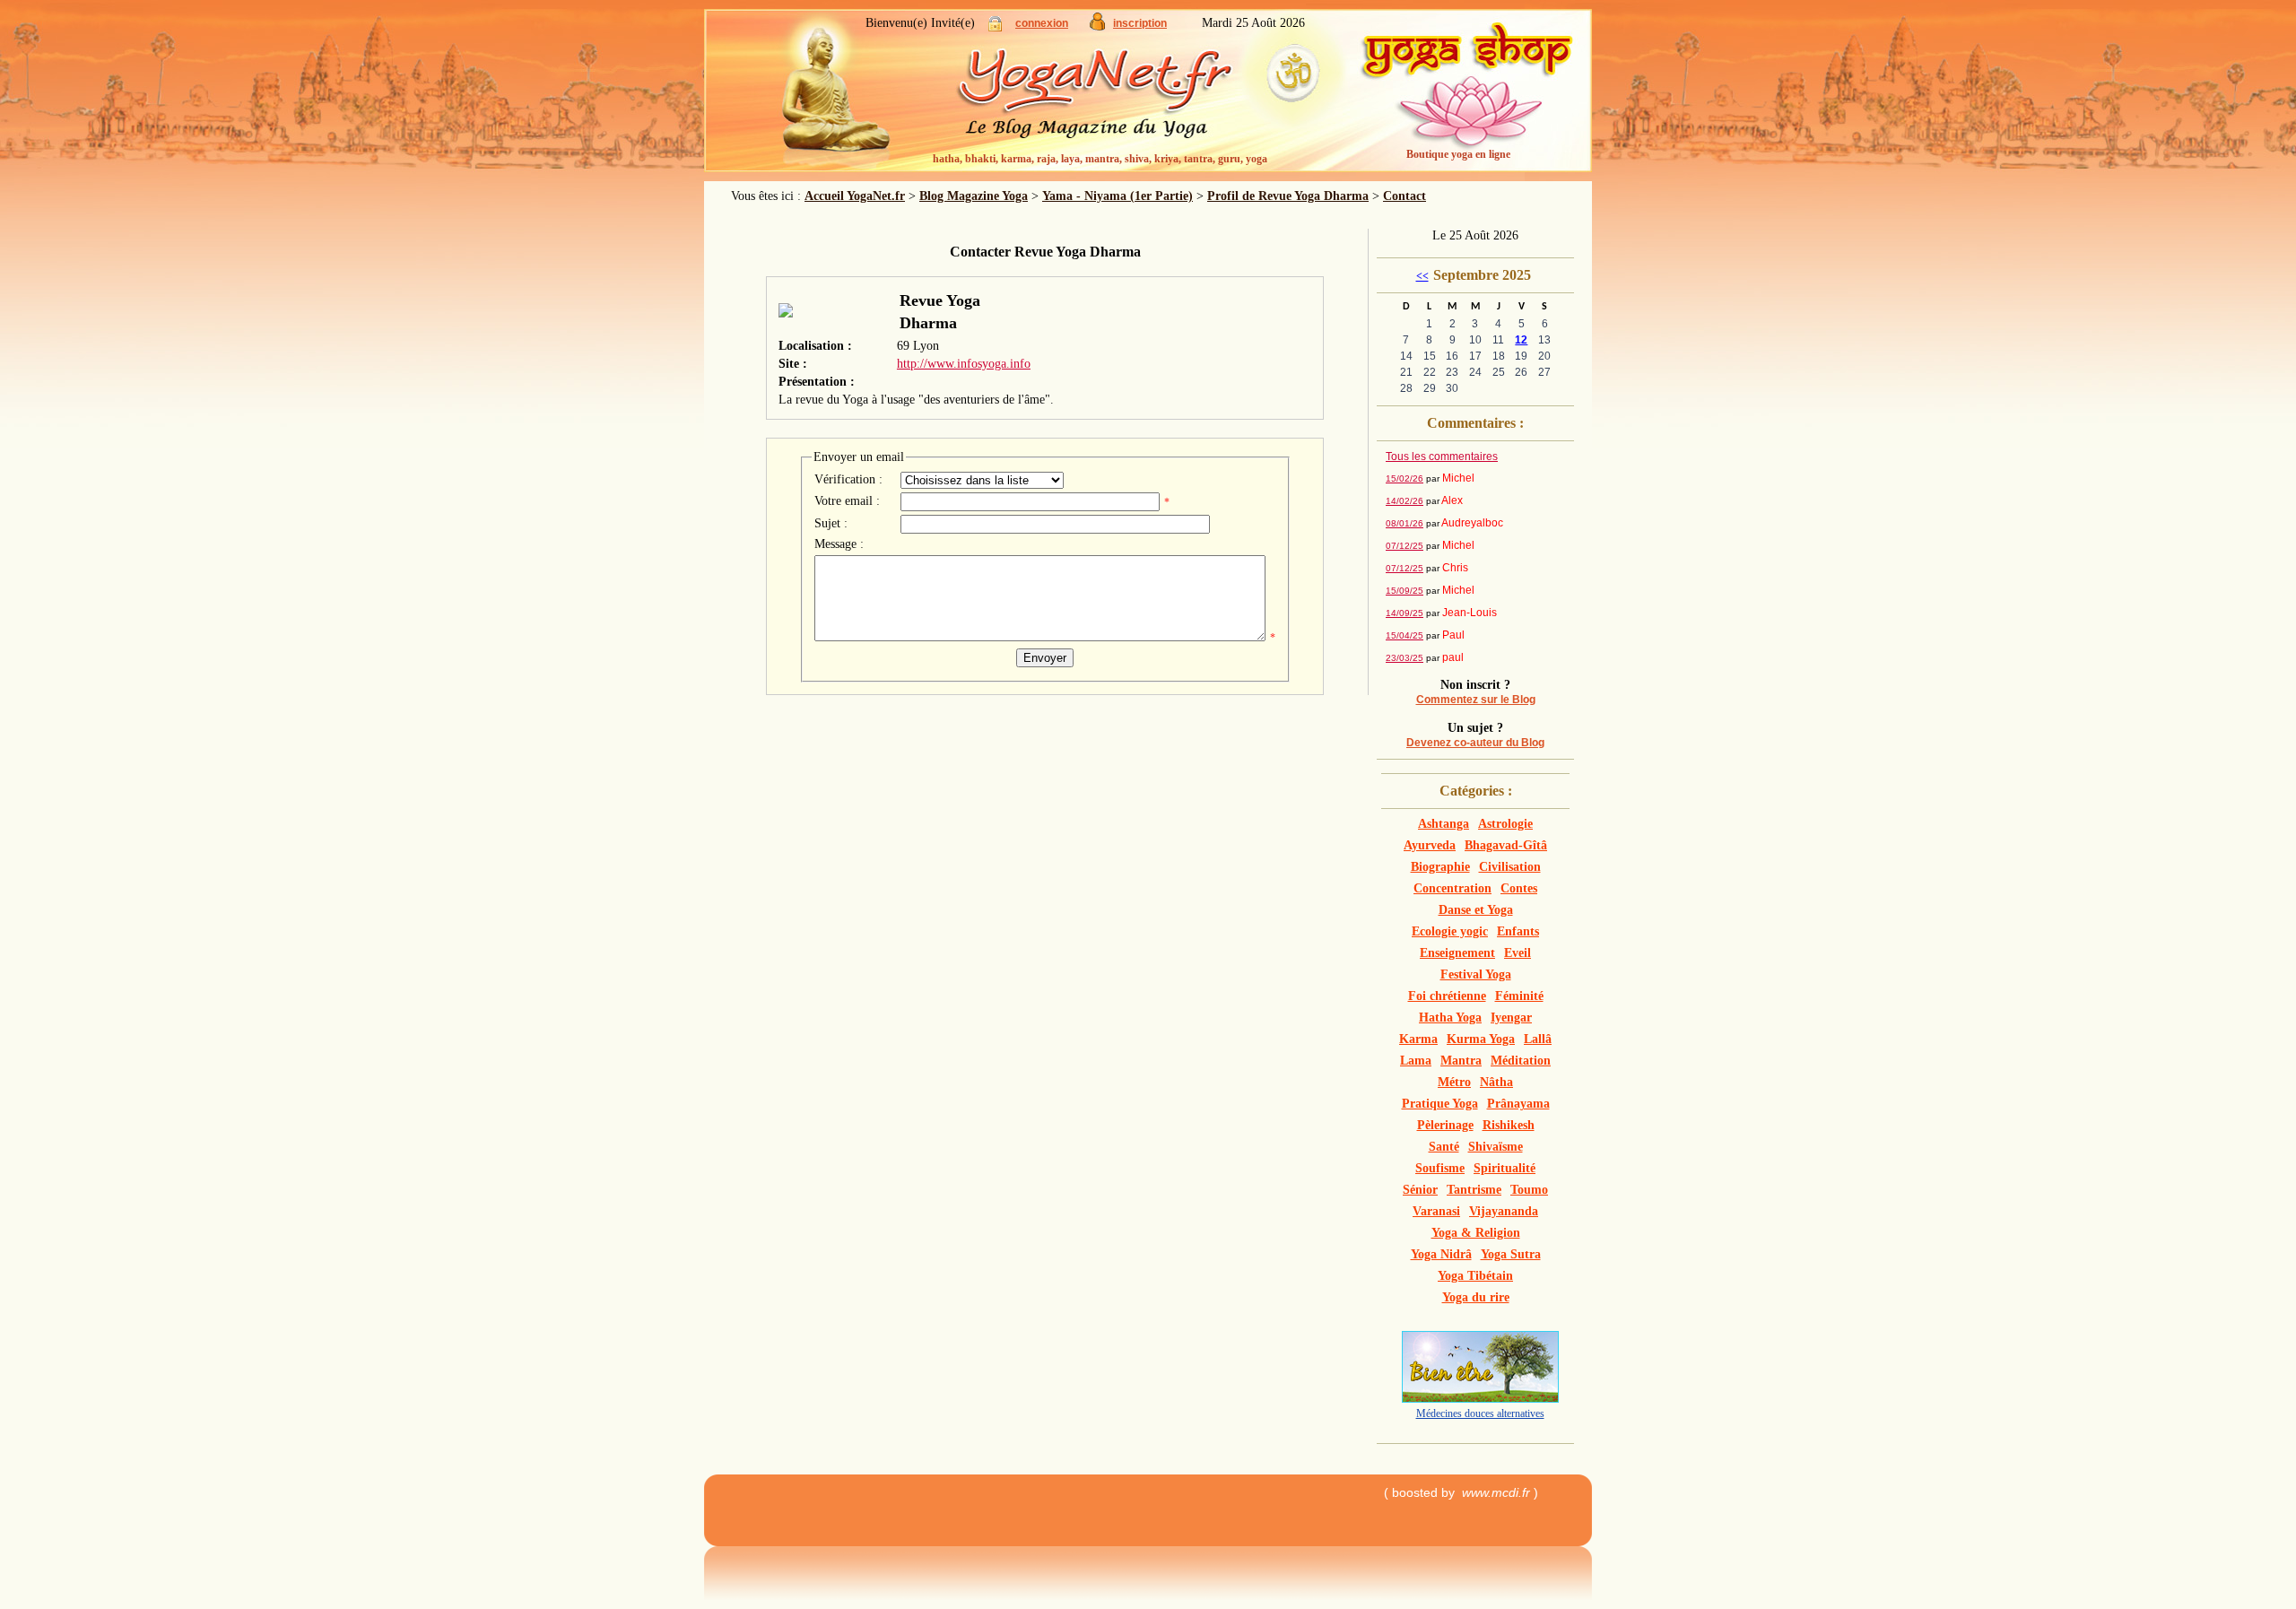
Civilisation (1510, 867)
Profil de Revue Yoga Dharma (1288, 196)
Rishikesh (1509, 1125)
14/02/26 (1405, 501)
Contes (1519, 888)
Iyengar (1511, 1018)
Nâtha (1496, 1082)
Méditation (1521, 1061)
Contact (1405, 196)
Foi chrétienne (1447, 996)
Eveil (1518, 953)
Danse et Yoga (1476, 910)
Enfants (1518, 931)
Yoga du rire (1476, 1297)
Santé (1444, 1147)
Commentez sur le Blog (1476, 700)
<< (1422, 276)
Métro (1454, 1082)
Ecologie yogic (1450, 931)
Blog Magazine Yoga (974, 196)
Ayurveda (1430, 845)
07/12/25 (1405, 546)
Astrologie (1505, 824)
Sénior (1420, 1190)
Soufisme (1440, 1168)
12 (1521, 340)
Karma (1418, 1039)
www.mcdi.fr (1496, 1492)
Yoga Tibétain (1475, 1276)
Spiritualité (1505, 1168)
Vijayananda (1504, 1211)
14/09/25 (1405, 613)
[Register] (1097, 26)
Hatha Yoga (1450, 1018)
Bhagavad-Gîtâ (1506, 845)
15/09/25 (1405, 591)
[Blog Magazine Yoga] (1130, 99)
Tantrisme (1474, 1190)
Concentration (1452, 888)
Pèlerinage (1445, 1125)
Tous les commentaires (1442, 457)
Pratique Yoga (1440, 1104)
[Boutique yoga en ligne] (1466, 99)
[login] (995, 27)
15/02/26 (1405, 478)
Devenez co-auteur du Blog (1475, 743)
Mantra (1461, 1061)
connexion (1042, 23)
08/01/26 (1405, 523)
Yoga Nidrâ (1441, 1254)
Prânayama (1518, 1104)
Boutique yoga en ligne (1458, 154)
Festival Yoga (1476, 974)
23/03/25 (1405, 658)
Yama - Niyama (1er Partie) (1118, 196)
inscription (1140, 23)
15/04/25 (1405, 635)
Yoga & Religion (1476, 1233)
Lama (1416, 1061)
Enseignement (1457, 953)
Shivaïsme (1496, 1147)
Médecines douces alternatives (1480, 1413)
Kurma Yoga (1481, 1039)
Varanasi (1436, 1211)
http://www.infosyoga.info (964, 364)
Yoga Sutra (1511, 1254)
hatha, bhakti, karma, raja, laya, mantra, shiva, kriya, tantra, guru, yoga (1100, 159)
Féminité (1519, 996)
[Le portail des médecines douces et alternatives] (1480, 1399)
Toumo (1529, 1190)
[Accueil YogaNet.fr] (825, 94)
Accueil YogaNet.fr (855, 196)
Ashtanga (1444, 824)
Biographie (1440, 867)
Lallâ (1538, 1039)
